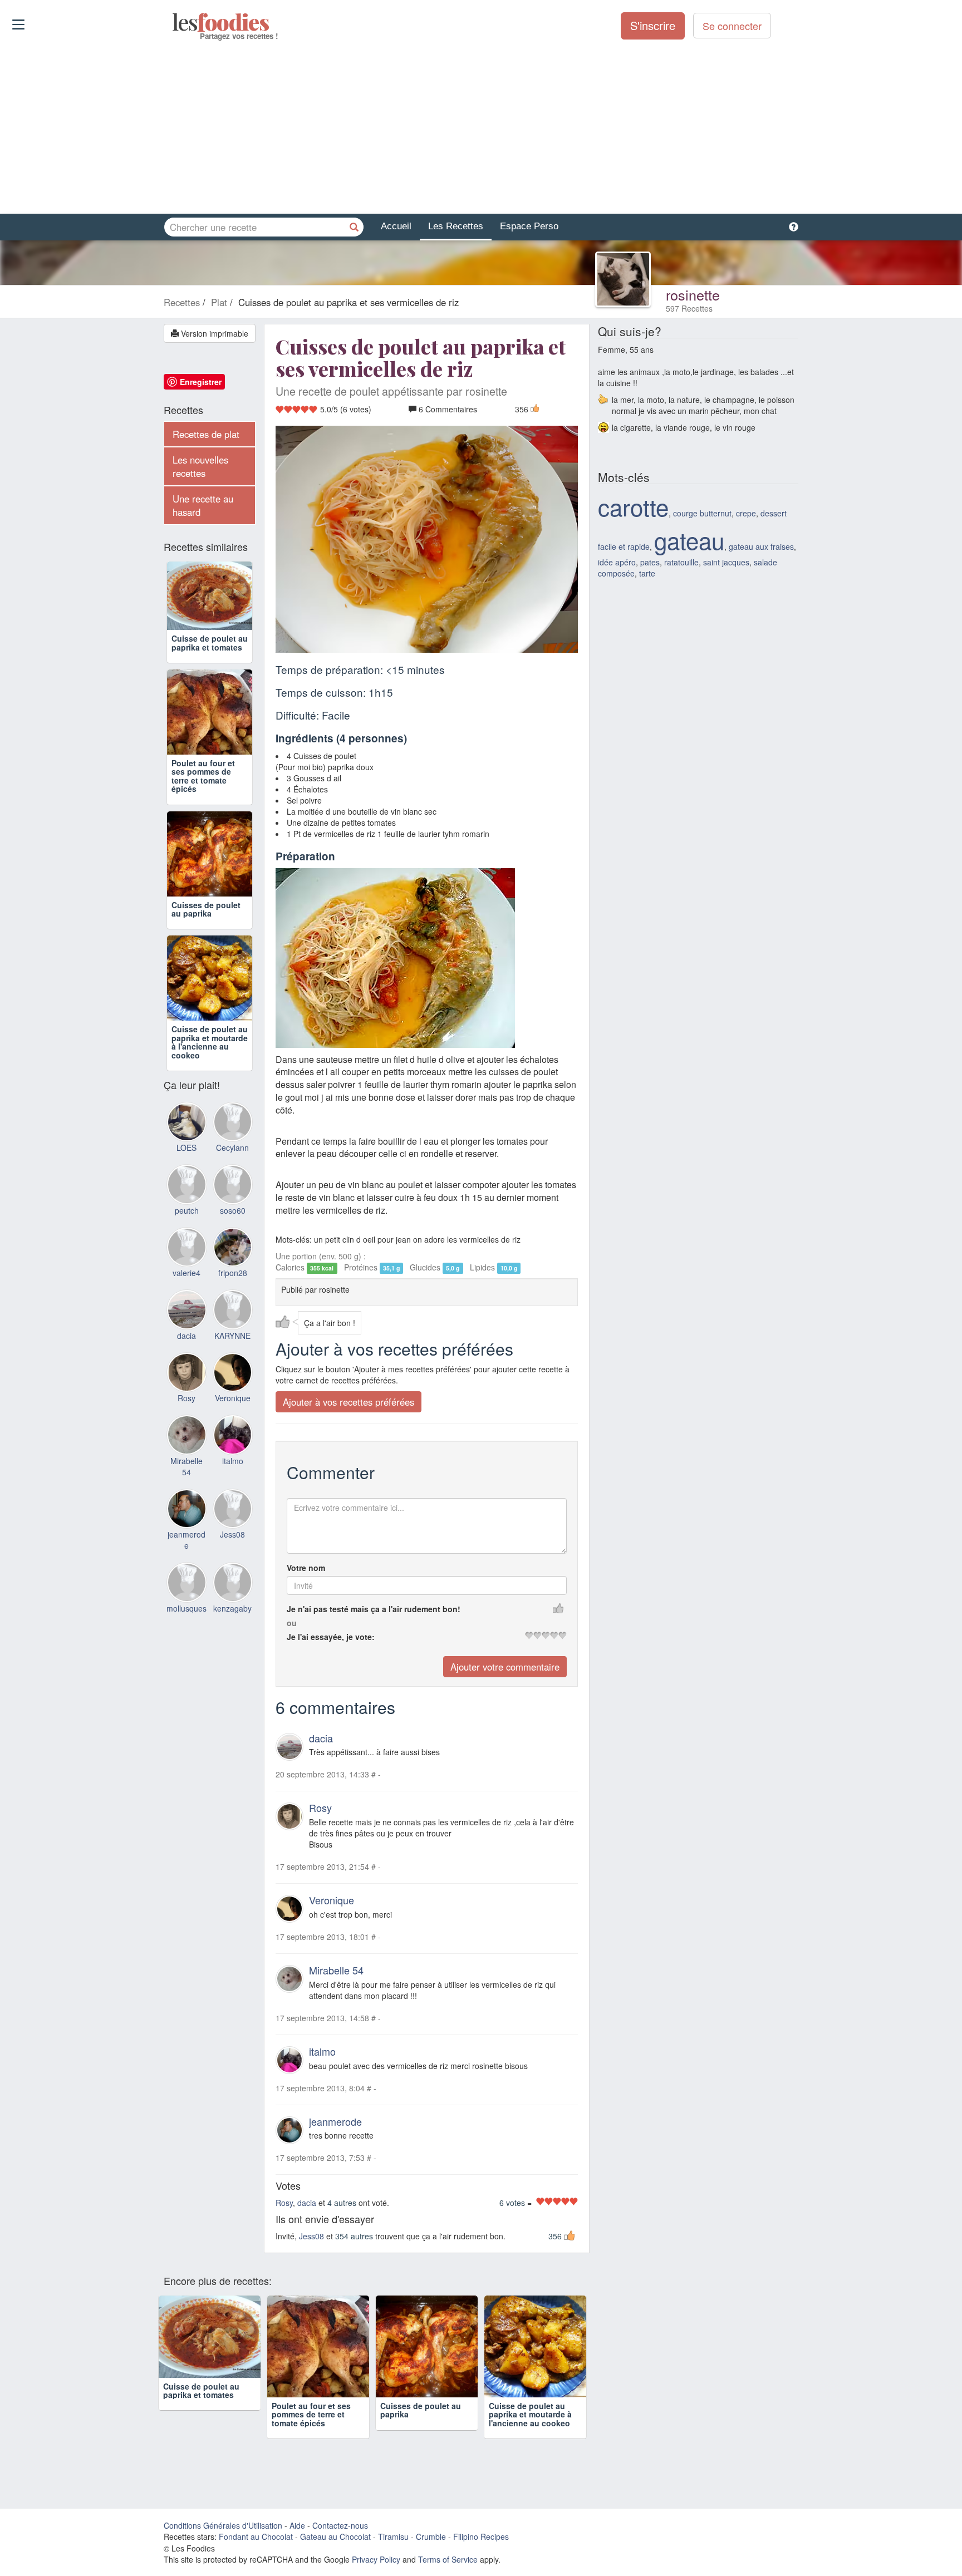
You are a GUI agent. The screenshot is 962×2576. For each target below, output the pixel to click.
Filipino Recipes (481, 2536)
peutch (187, 1210)
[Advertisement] (481, 127)
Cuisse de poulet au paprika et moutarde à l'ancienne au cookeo (210, 1042)
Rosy (320, 1808)
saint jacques (726, 562)
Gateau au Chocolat (335, 2536)
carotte (633, 506)
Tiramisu (393, 2536)
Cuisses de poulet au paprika (206, 909)
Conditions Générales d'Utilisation (223, 2525)
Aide (297, 2525)
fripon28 (233, 1273)
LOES (186, 1147)
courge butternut (702, 513)
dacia (321, 1738)
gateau (689, 540)
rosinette (693, 294)
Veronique (332, 1900)
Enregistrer (201, 382)
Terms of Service (448, 2559)
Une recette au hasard (203, 505)
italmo (322, 2051)
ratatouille (681, 562)
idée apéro (617, 562)
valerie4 (186, 1273)
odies (173, 22)
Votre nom (306, 1568)
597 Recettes (689, 308)
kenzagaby (232, 1608)
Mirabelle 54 (336, 1970)
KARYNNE (232, 1336)
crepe (746, 513)
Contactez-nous (340, 2525)
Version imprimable (213, 333)
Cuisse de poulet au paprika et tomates (210, 642)
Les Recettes (456, 226)
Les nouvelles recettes (200, 466)
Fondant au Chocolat (256, 2536)
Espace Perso (529, 226)
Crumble (431, 2536)
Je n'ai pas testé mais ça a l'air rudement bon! (374, 1609)
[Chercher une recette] (354, 227)
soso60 (233, 1210)
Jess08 (311, 2236)
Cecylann (232, 1147)
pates (650, 562)
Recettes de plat (206, 434)
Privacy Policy (376, 2559)
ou (292, 1623)
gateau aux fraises (761, 546)
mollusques (186, 1608)
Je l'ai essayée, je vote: (331, 1637)
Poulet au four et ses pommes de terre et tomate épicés (203, 776)
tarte (647, 573)
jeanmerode (335, 2121)
